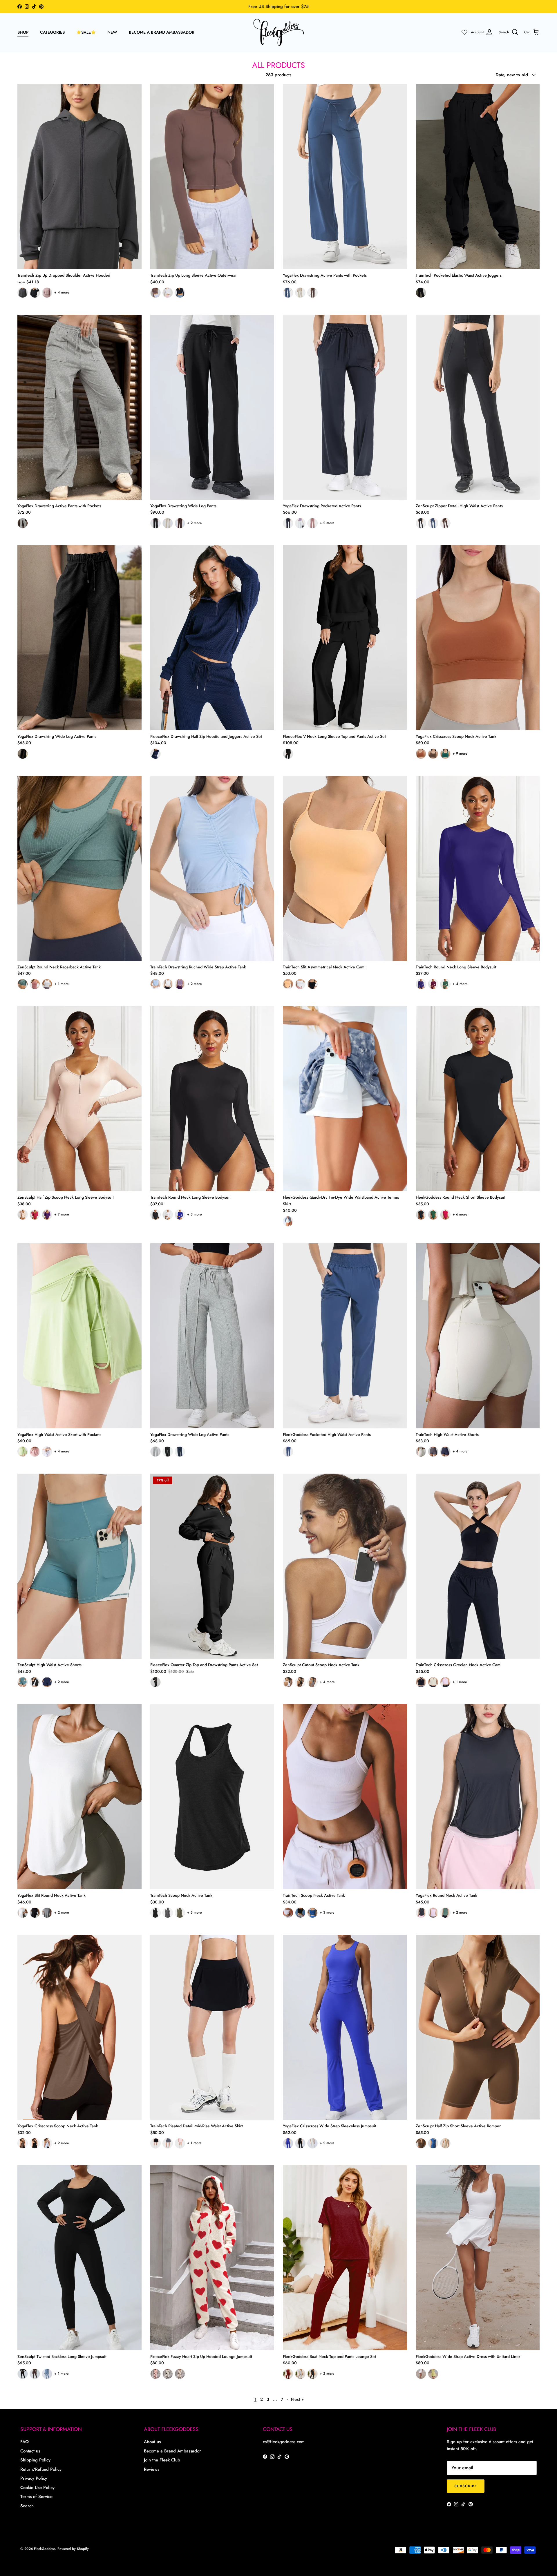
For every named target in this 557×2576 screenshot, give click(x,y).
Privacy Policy (34, 2478)
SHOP (23, 32)
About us (152, 2442)
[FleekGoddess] (279, 32)
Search (27, 2506)
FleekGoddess (45, 2549)
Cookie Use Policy (37, 2488)
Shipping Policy (35, 2460)
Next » (297, 2399)
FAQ (25, 2442)
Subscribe (466, 2486)
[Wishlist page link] (464, 32)
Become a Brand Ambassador (172, 2451)
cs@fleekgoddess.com (284, 2442)
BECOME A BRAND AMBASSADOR (162, 32)
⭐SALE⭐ (86, 32)
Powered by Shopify (73, 2549)
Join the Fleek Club (162, 2460)
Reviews (152, 2469)
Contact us (30, 2451)
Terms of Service (36, 2497)
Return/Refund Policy (41, 2469)
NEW (112, 32)
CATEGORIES (52, 32)
